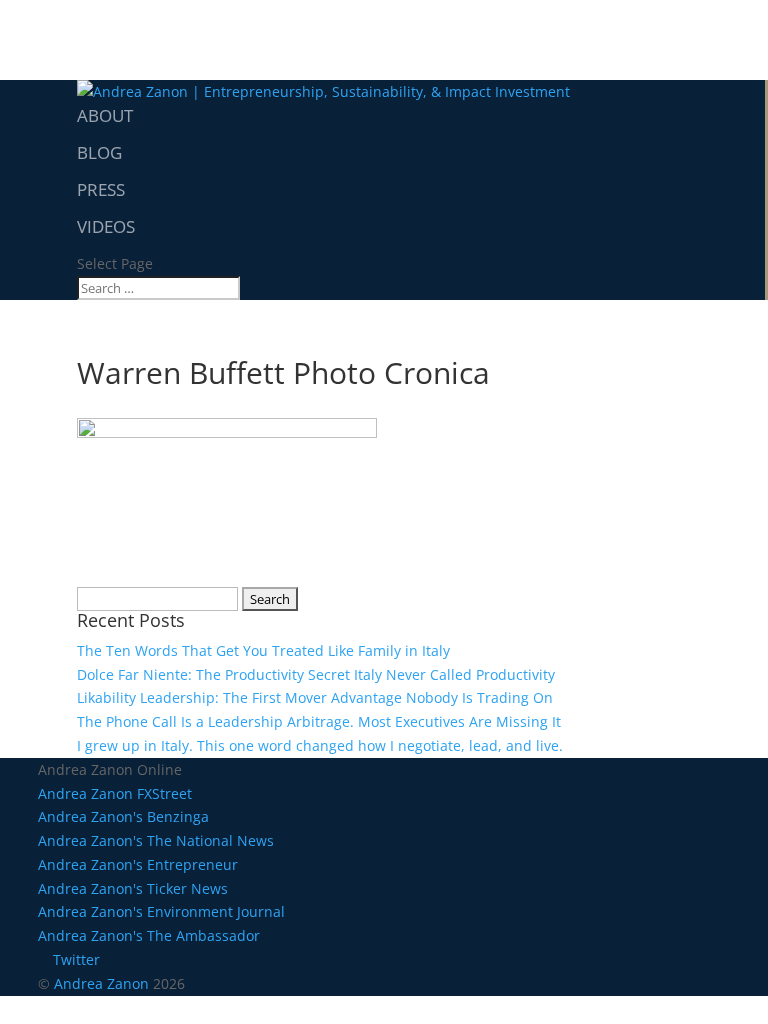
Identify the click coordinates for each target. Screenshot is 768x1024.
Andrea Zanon (101, 983)
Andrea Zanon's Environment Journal (161, 911)
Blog (99, 152)
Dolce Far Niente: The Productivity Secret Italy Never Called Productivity (316, 674)
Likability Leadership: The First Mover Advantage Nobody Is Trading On (315, 697)
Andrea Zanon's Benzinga (123, 816)
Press (101, 189)
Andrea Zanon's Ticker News (133, 888)
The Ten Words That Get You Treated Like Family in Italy (263, 650)
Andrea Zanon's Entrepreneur (138, 864)
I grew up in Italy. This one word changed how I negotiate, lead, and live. (320, 745)
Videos (106, 226)
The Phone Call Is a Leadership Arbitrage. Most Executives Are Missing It (319, 721)
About (105, 115)
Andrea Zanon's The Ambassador (149, 935)
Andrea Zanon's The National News (156, 840)
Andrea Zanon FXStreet (115, 793)
